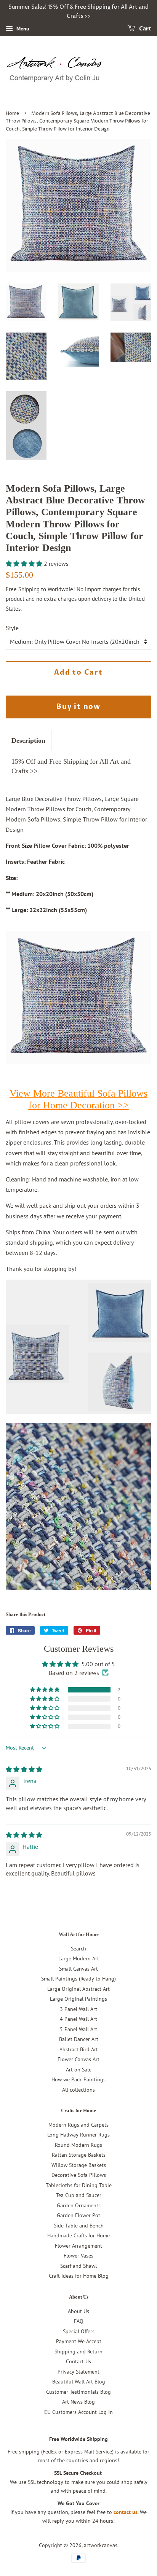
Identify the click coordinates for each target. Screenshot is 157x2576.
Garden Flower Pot (78, 2215)
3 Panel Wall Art (78, 2009)
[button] (25, 564)
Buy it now (78, 707)
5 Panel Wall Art (78, 2029)
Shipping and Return (78, 2352)
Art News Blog (78, 2402)
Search (78, 1949)
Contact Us (78, 2361)
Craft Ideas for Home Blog (79, 2276)
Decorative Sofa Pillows (79, 2175)
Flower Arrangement (78, 2246)
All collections (78, 2090)
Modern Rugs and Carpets (78, 2125)
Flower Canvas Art (78, 2059)
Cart (145, 29)
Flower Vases (78, 2256)
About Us (78, 2311)
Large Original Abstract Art (78, 1989)
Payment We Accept (79, 2341)
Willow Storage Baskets (79, 2165)
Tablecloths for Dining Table (79, 2185)
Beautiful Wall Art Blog (79, 2382)
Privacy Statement (78, 2372)
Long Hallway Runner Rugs (78, 2135)
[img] (24, 1769)
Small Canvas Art (78, 1969)
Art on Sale (79, 2070)
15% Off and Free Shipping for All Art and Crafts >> (71, 766)
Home (12, 114)
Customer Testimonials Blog (78, 2392)
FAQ (79, 2321)
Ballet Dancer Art (79, 2039)
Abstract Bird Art (79, 2049)
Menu (22, 29)
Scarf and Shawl (78, 2266)
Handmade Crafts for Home (78, 2235)
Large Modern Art (79, 1958)
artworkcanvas (101, 2545)
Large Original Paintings (78, 1999)
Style (12, 628)
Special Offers (79, 2331)
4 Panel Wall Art (78, 2019)
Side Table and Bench (79, 2226)
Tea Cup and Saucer (79, 2195)
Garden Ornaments (79, 2205)
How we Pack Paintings (78, 2079)
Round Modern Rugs (78, 2145)
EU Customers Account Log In (78, 2412)
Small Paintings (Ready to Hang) (78, 1979)
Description (28, 740)
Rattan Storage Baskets (79, 2155)
